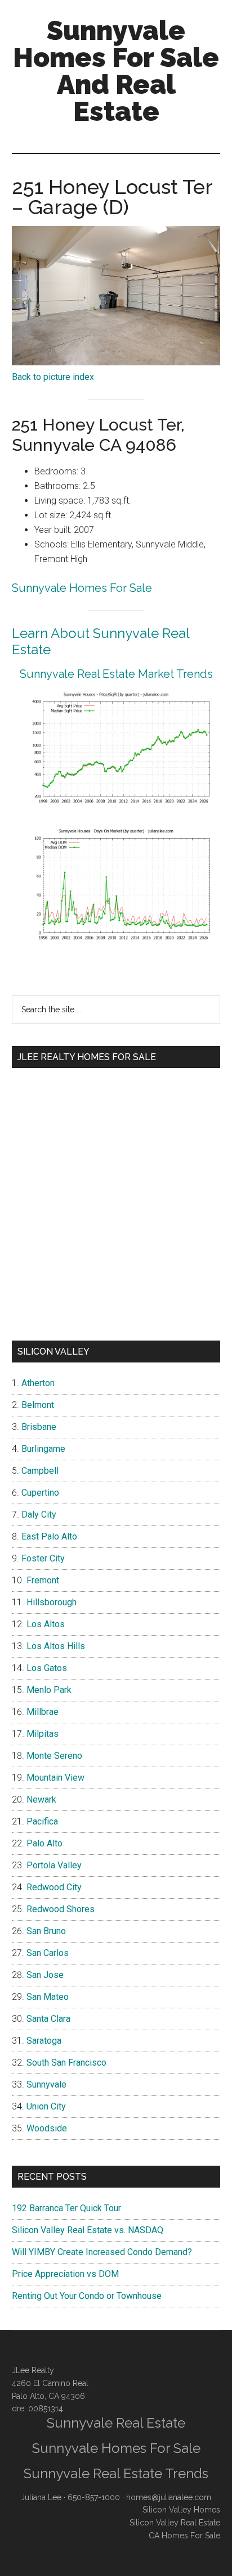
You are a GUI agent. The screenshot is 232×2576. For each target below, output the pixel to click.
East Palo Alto (49, 1536)
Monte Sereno (54, 1756)
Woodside (47, 2128)
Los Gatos (47, 1668)
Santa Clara (48, 2019)
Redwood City (54, 1887)
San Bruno (46, 1931)
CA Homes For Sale (184, 2536)
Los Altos (46, 1624)
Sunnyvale (46, 2084)
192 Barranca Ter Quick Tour (66, 2208)
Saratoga (44, 2041)
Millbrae (43, 1712)
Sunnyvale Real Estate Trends (116, 2473)
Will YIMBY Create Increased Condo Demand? (102, 2252)
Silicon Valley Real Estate (175, 2523)
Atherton (38, 1383)
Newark (41, 1799)
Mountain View (55, 1778)
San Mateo (48, 1997)
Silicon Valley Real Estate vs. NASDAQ (88, 2230)
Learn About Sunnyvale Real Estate (101, 641)
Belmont (38, 1405)
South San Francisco (66, 2063)
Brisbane (39, 1427)
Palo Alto (44, 1843)
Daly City (39, 1515)
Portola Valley (54, 1865)
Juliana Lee (41, 2497)
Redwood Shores (61, 1909)
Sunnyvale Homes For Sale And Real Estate (116, 71)
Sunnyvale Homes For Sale (82, 588)
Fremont (43, 1580)
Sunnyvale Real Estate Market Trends (116, 674)
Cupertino (40, 1493)
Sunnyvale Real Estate (116, 2423)
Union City (46, 2106)
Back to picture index (53, 377)
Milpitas (43, 1734)
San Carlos (48, 1953)
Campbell (40, 1471)
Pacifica (42, 1821)
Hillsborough (52, 1602)
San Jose (45, 1975)
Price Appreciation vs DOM (65, 2274)
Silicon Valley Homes (181, 2510)
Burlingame (43, 1449)
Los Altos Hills (56, 1646)
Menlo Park (49, 1690)
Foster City (43, 1558)
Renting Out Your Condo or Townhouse (87, 2296)
